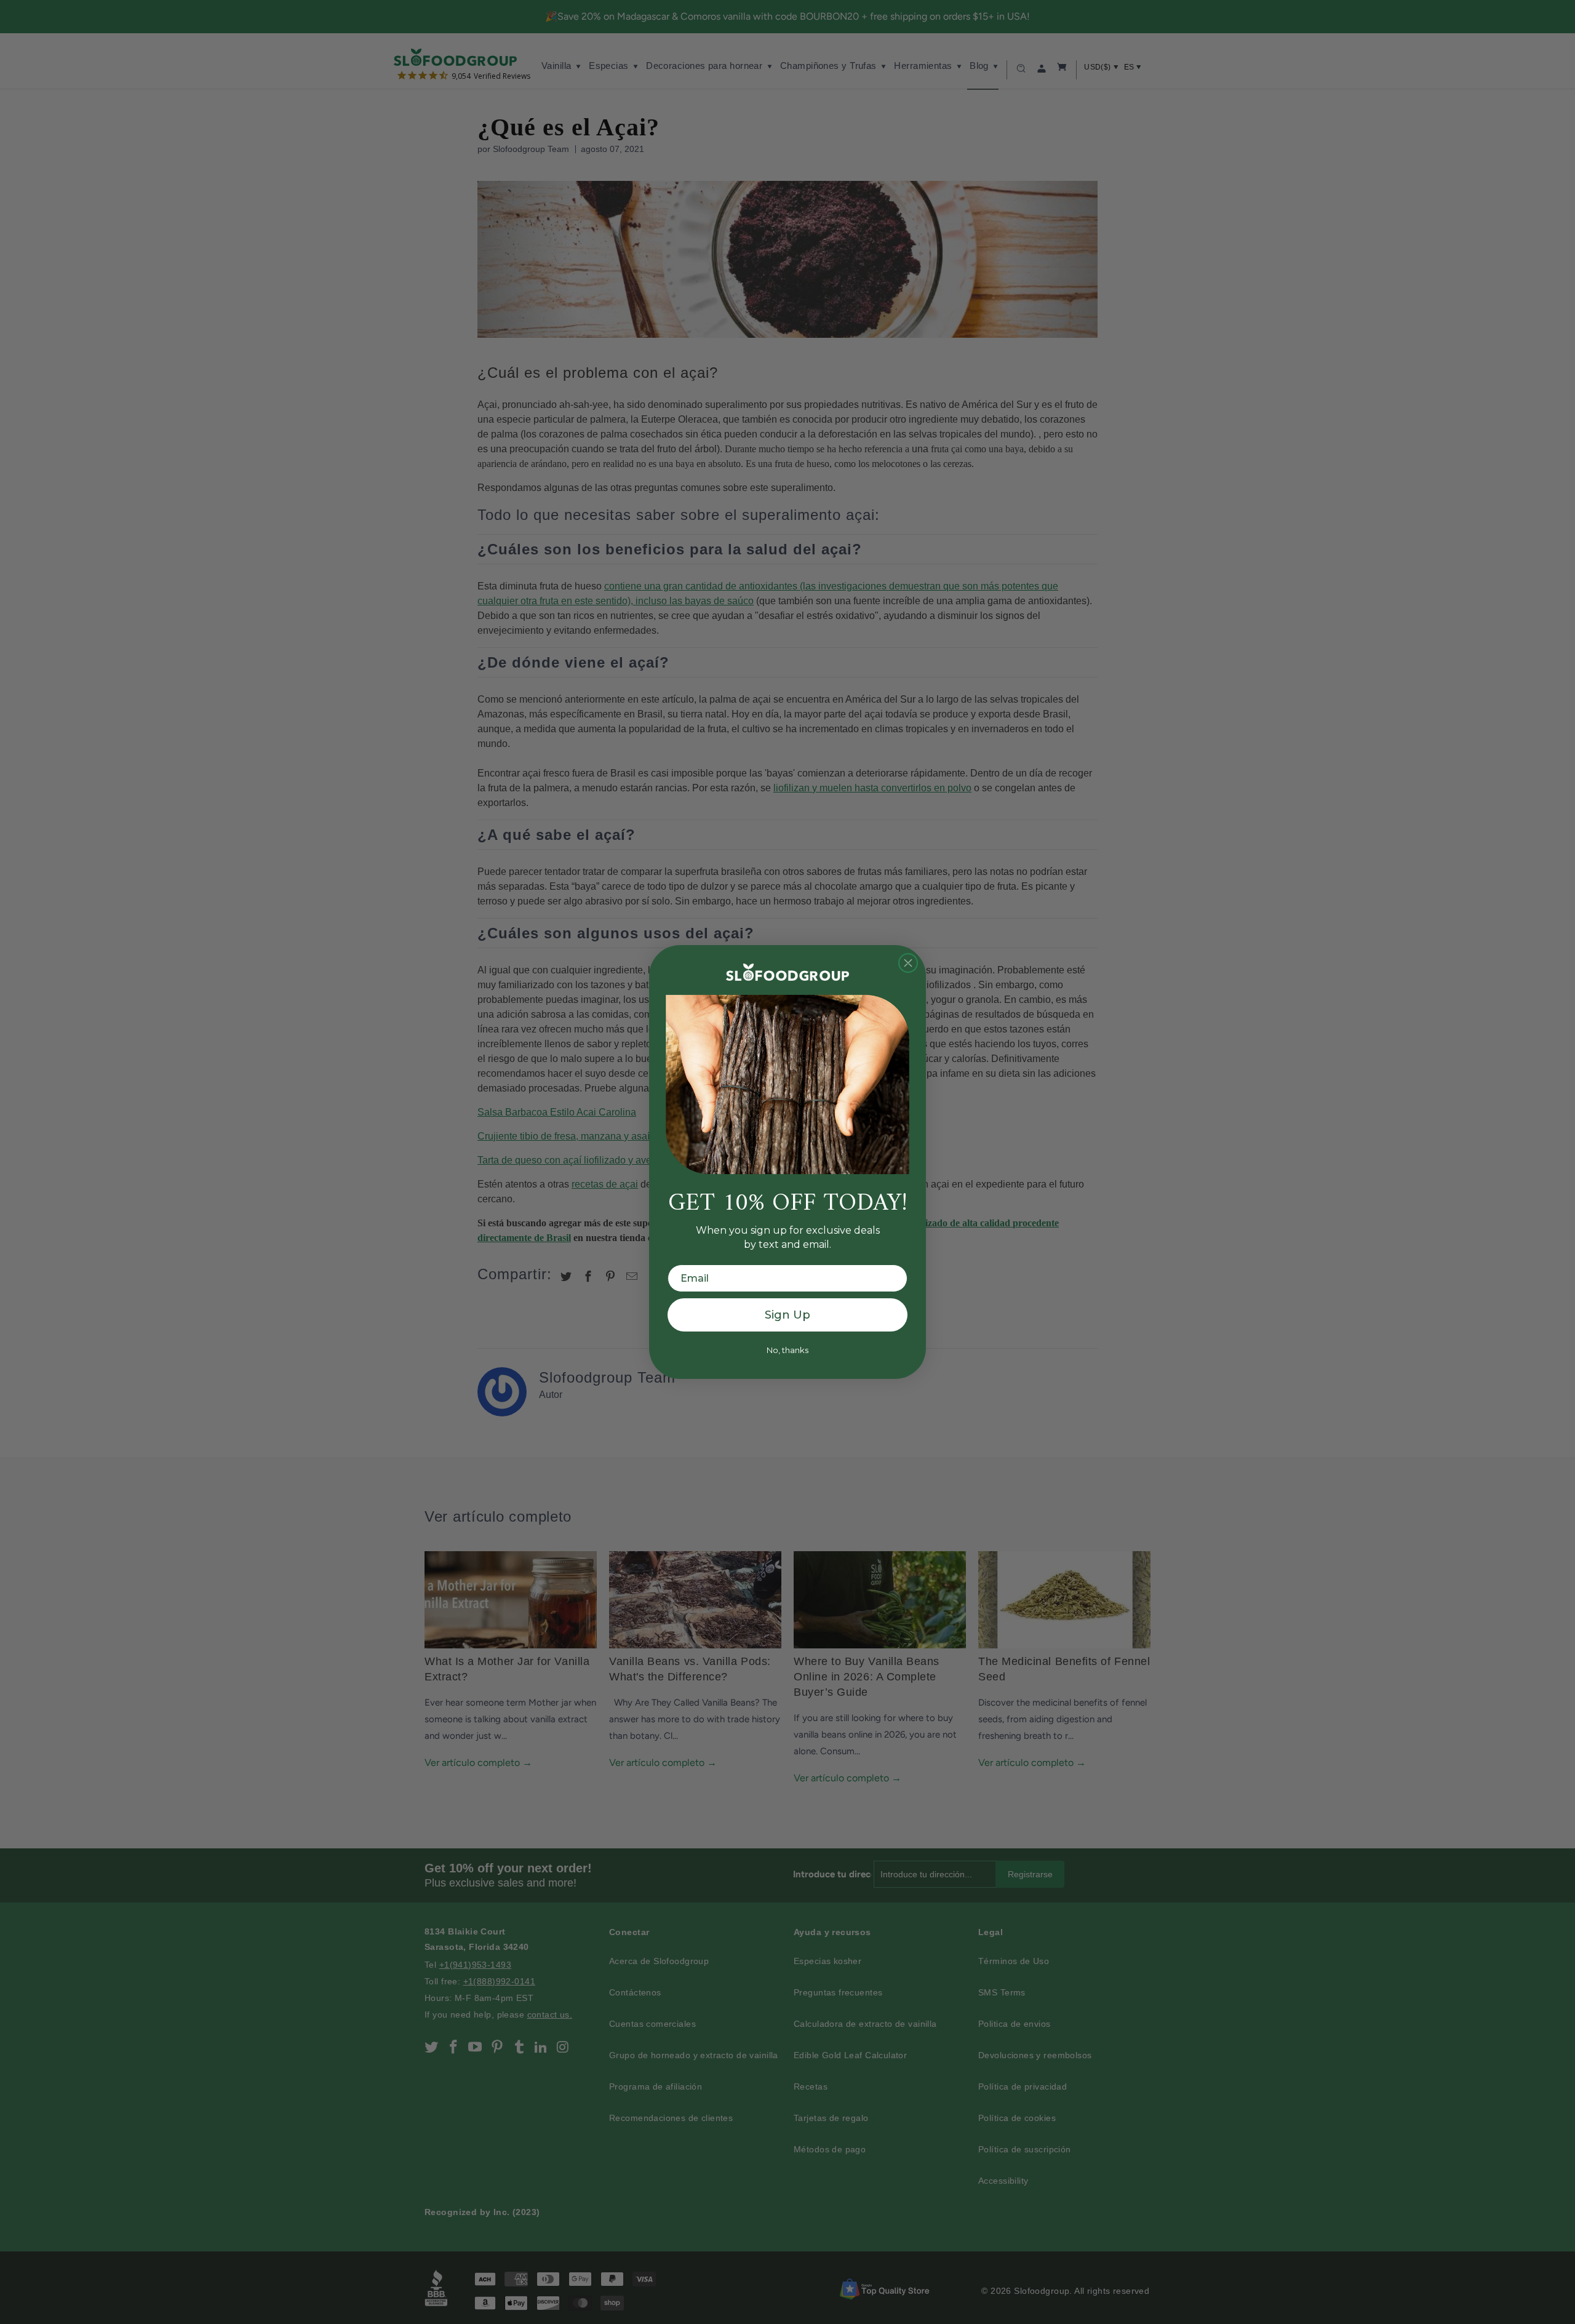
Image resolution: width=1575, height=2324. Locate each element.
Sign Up (787, 1315)
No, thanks (787, 1350)
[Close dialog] (908, 963)
